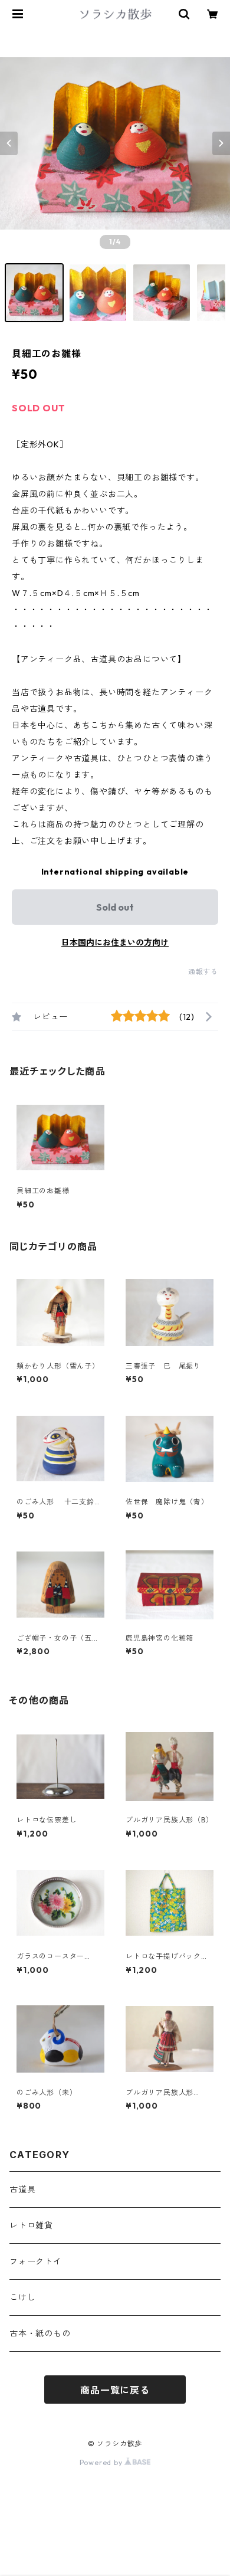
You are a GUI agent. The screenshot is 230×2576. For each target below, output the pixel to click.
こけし (22, 2297)
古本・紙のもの (40, 2333)
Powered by (102, 2462)
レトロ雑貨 (31, 2225)
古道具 (22, 2189)
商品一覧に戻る (115, 2390)
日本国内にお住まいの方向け (115, 942)
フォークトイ (36, 2261)
